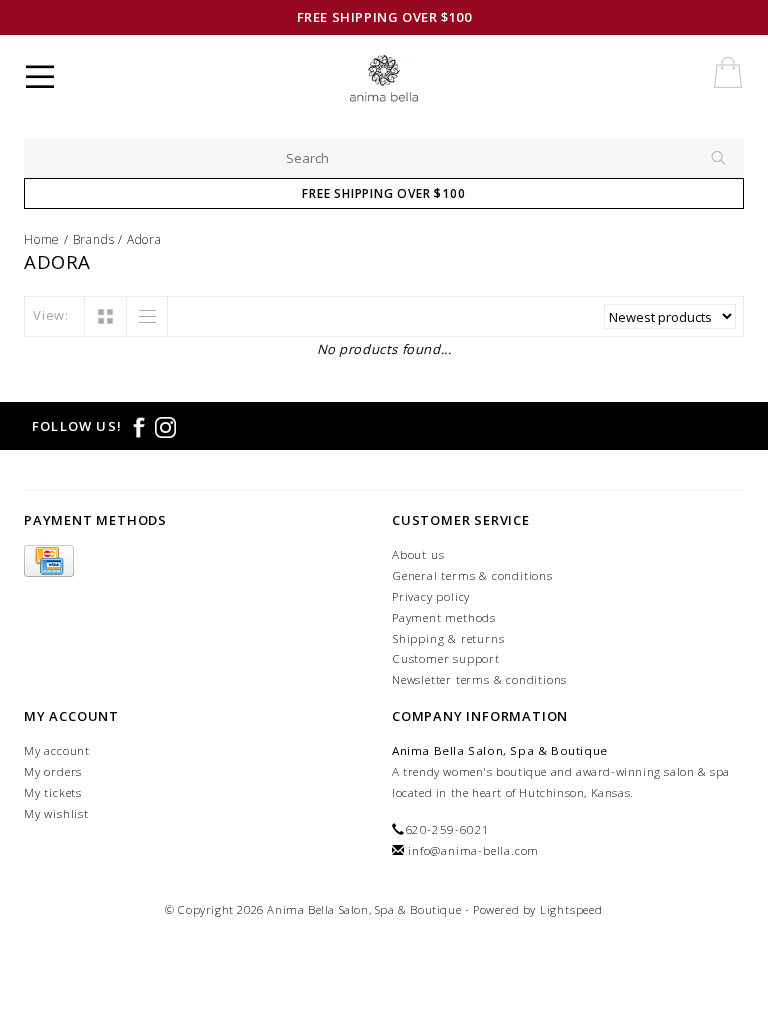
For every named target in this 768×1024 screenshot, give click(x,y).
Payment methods (444, 617)
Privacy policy (431, 596)
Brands (94, 239)
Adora (144, 239)
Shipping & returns (448, 638)
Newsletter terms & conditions (479, 679)
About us (418, 554)
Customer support (446, 658)
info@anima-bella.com (473, 850)
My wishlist (56, 813)
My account (57, 750)
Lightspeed (571, 909)
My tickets (53, 792)
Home (42, 239)
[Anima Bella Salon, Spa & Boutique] (400, 80)
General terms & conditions (472, 575)
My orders (53, 771)
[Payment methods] (49, 561)
